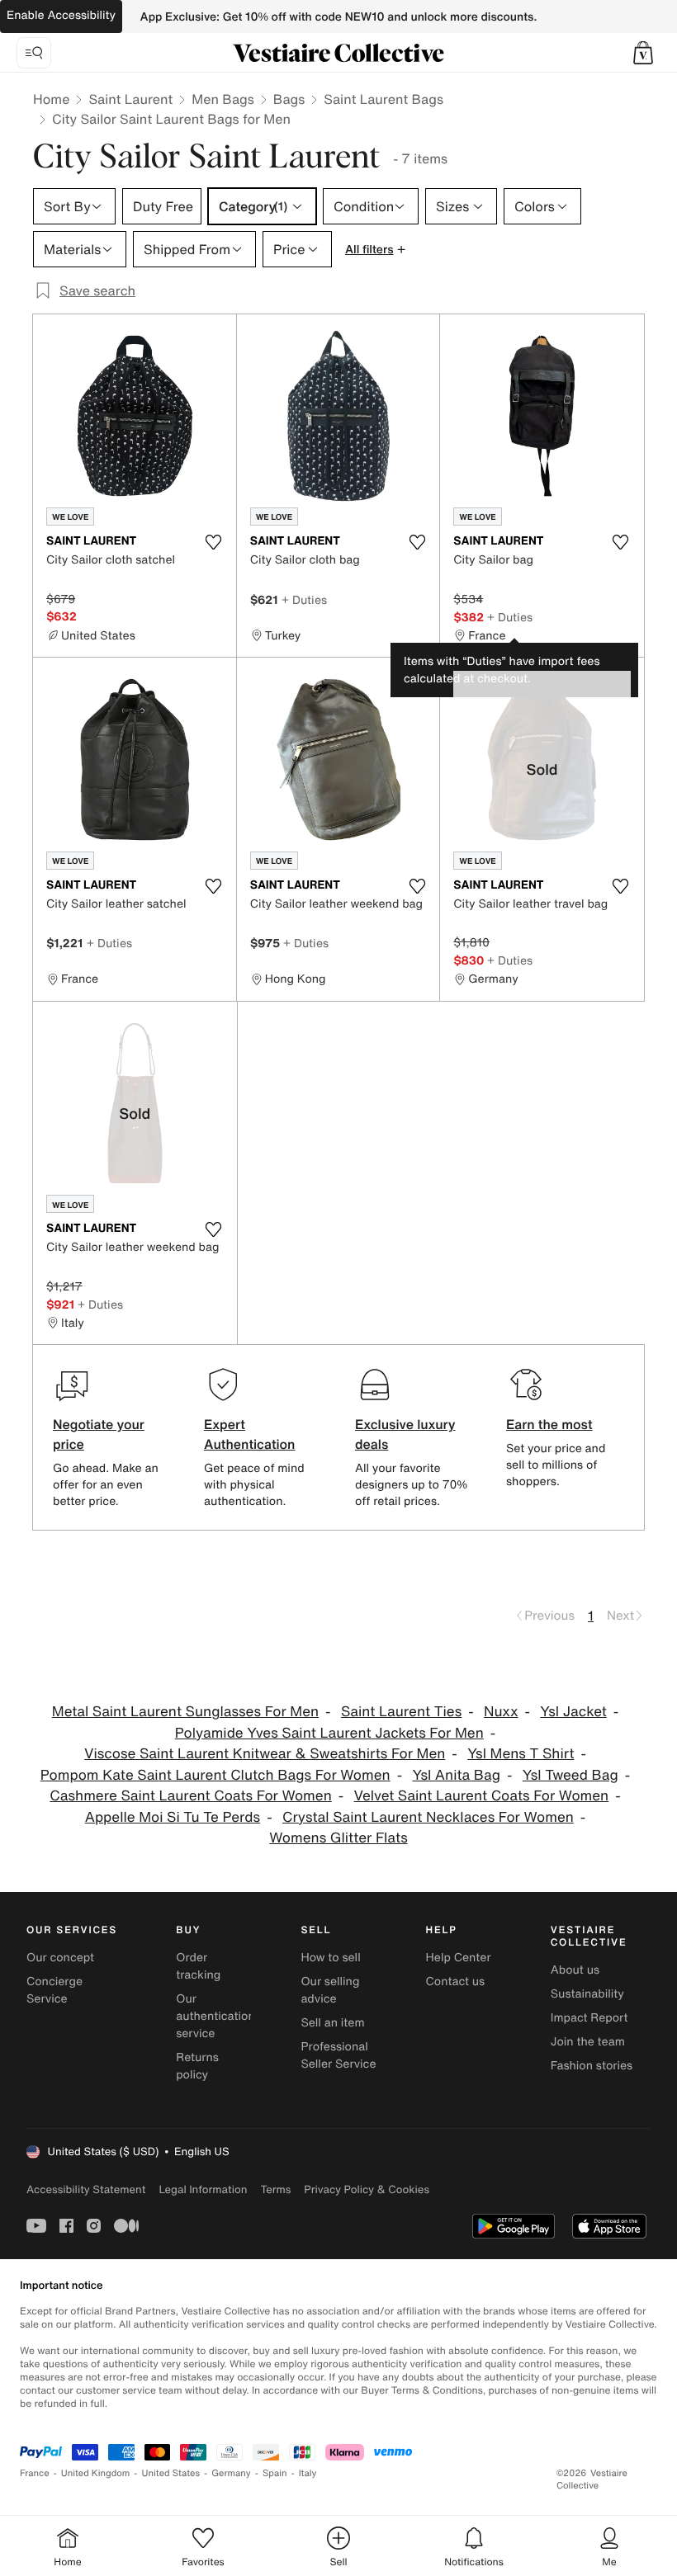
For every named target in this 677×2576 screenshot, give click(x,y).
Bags (289, 99)
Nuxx (501, 1712)
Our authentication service (215, 2016)
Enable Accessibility (61, 15)
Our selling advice (330, 1990)
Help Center (459, 1958)
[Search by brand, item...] (34, 53)
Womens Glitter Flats (338, 1838)
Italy (308, 2473)
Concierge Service (54, 1990)
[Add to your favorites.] (214, 542)
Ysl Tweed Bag (570, 1775)
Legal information (203, 2189)
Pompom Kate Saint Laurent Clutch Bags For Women (215, 1775)
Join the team (588, 2042)
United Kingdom (96, 2473)
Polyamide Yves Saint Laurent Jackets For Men (329, 1733)
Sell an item (332, 2023)
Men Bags (223, 99)
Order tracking (198, 1966)
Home (51, 99)
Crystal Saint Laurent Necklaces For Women (428, 1817)
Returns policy (197, 2066)
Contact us (456, 1982)
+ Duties (304, 599)
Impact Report (589, 2018)
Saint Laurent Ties (401, 1712)
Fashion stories (592, 2066)
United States (171, 2473)
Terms (275, 2189)
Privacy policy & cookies (367, 2189)
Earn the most (549, 1424)
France (35, 2473)
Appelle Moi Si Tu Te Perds (173, 1817)
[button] (643, 53)
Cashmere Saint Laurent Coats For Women (190, 1796)
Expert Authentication (250, 1434)
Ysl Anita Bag (456, 1775)
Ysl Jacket (573, 1712)
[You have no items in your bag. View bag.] (643, 53)
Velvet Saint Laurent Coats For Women (482, 1796)
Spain (275, 2473)
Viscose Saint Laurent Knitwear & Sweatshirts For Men (265, 1754)
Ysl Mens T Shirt (521, 1754)
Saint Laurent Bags (383, 99)
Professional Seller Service (338, 2055)
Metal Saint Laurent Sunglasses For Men (185, 1712)
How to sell (330, 1958)
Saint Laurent (130, 99)
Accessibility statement (86, 2189)
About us (575, 1970)
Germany (231, 2473)
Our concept (60, 1958)
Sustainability (587, 1994)
